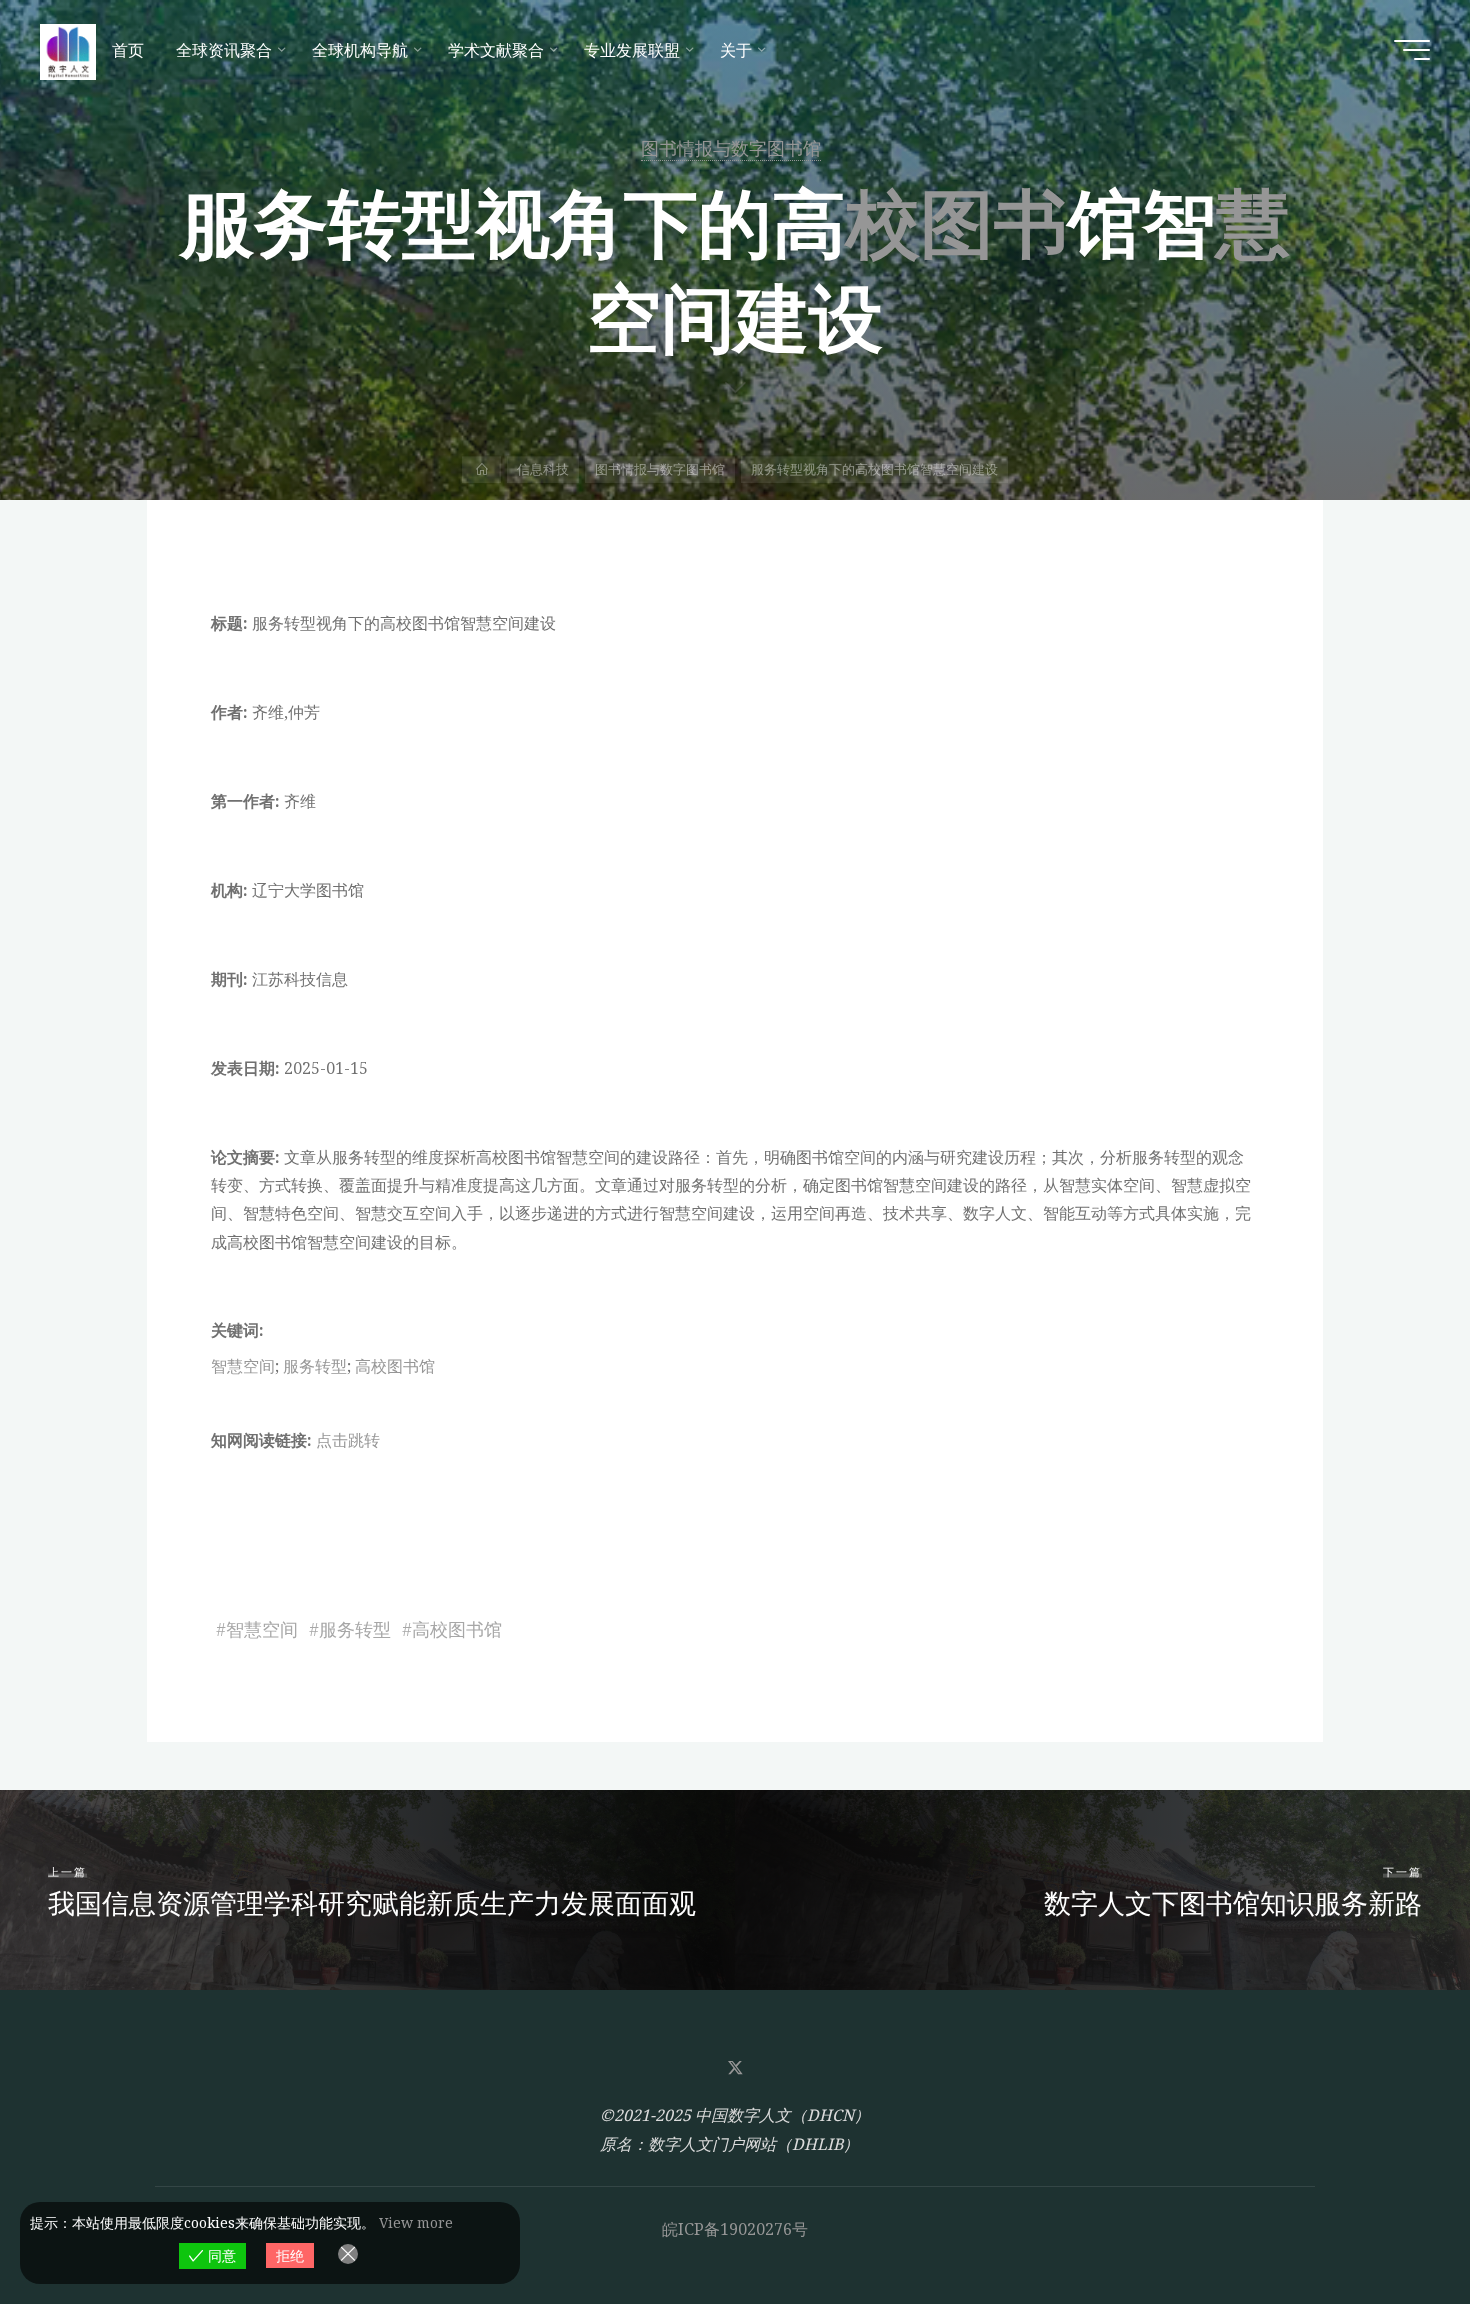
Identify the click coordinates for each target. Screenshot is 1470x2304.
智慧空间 (243, 1366)
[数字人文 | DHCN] (68, 50)
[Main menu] (1412, 50)
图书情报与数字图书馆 (731, 148)
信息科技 (543, 469)
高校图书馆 (395, 1366)
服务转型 (315, 1366)
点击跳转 (348, 1440)
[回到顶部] (1392, 2226)
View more (416, 2222)
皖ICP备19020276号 (735, 2229)
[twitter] (735, 2068)
